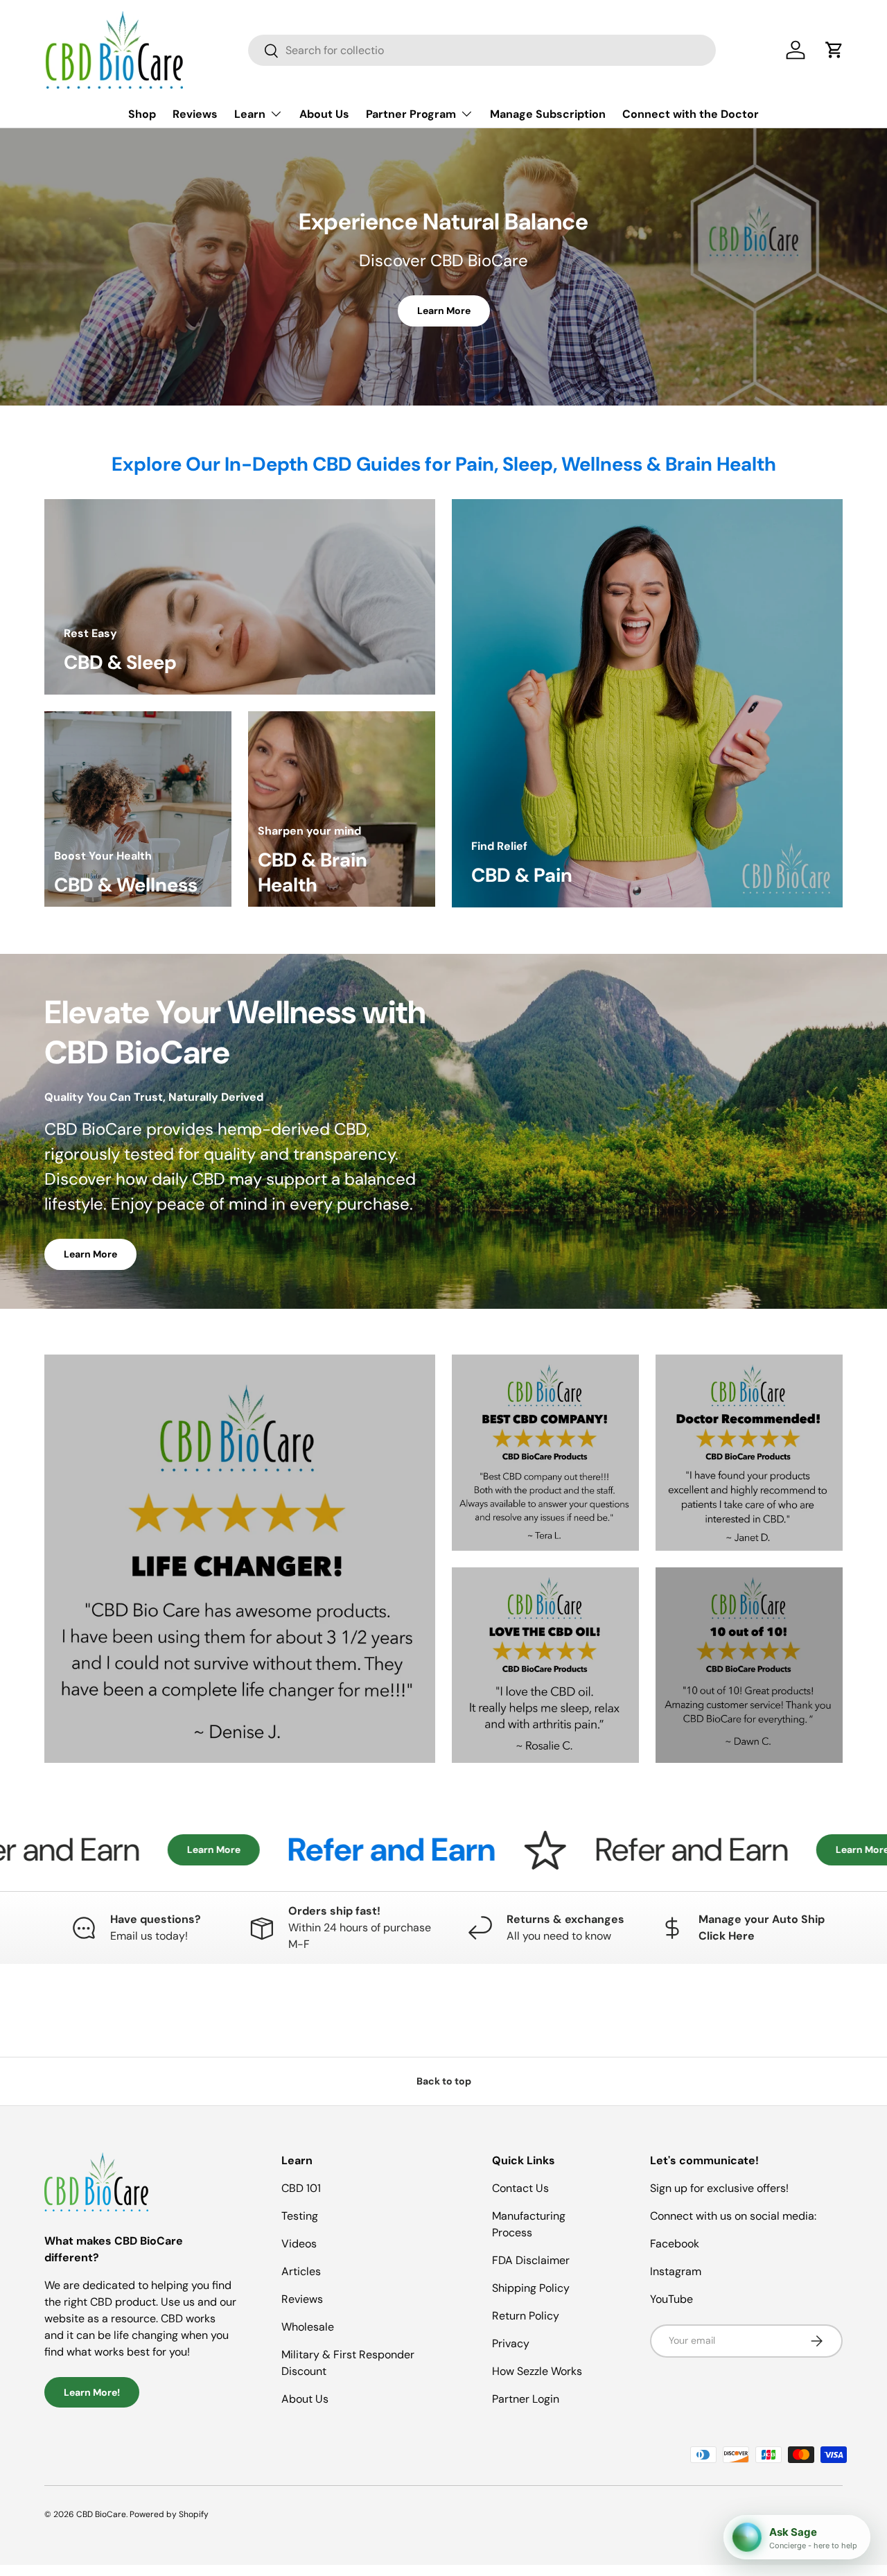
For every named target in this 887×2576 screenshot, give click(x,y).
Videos (299, 2244)
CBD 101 (301, 2188)
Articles (301, 2271)
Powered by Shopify (169, 2514)
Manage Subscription (548, 114)
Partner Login (526, 2399)
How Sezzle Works (537, 2371)
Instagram (676, 2271)
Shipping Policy (531, 2288)
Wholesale (308, 2327)
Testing (300, 2216)
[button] (834, 50)
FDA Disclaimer (531, 2260)
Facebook (675, 2244)
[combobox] (482, 50)
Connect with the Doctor (691, 114)
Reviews (195, 114)
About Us (324, 114)
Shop (142, 114)
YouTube (671, 2299)
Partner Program (411, 114)
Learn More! (92, 2392)
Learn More (444, 311)
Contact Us (520, 2188)
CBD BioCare (101, 2514)
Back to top (444, 2081)
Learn (250, 114)
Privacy (511, 2343)
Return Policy (526, 2316)
